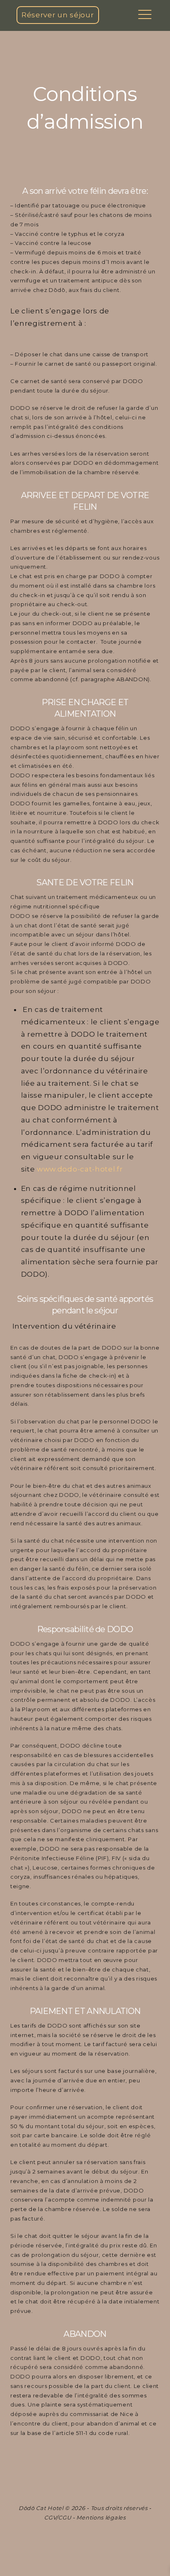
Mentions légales (101, 2517)
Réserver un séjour (58, 15)
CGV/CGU (58, 2517)
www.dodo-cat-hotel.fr (80, 1169)
